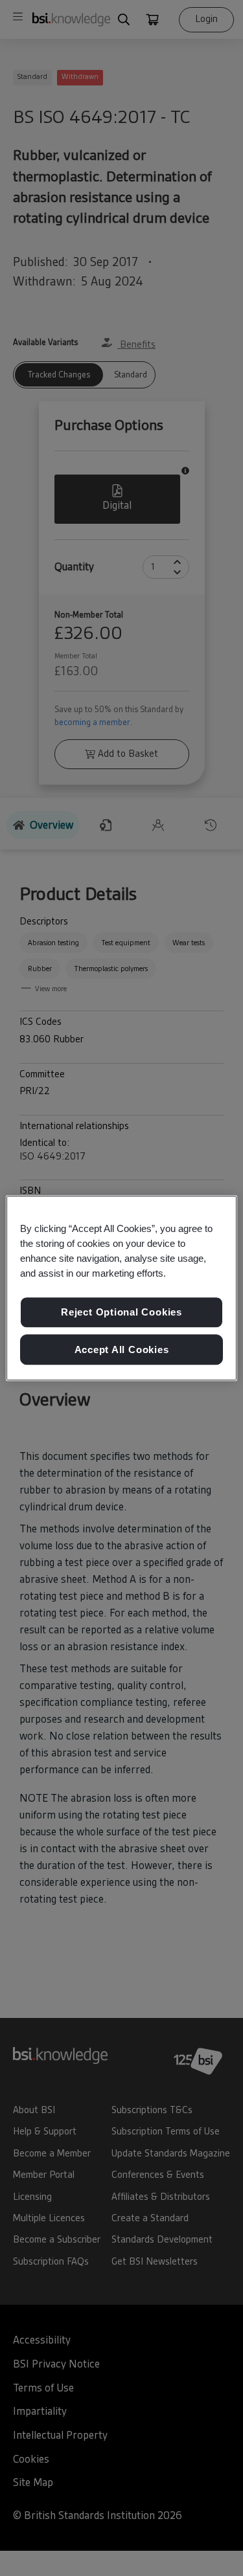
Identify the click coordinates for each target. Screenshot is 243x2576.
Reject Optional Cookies (121, 1312)
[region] (121, 1288)
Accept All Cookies (122, 1350)
